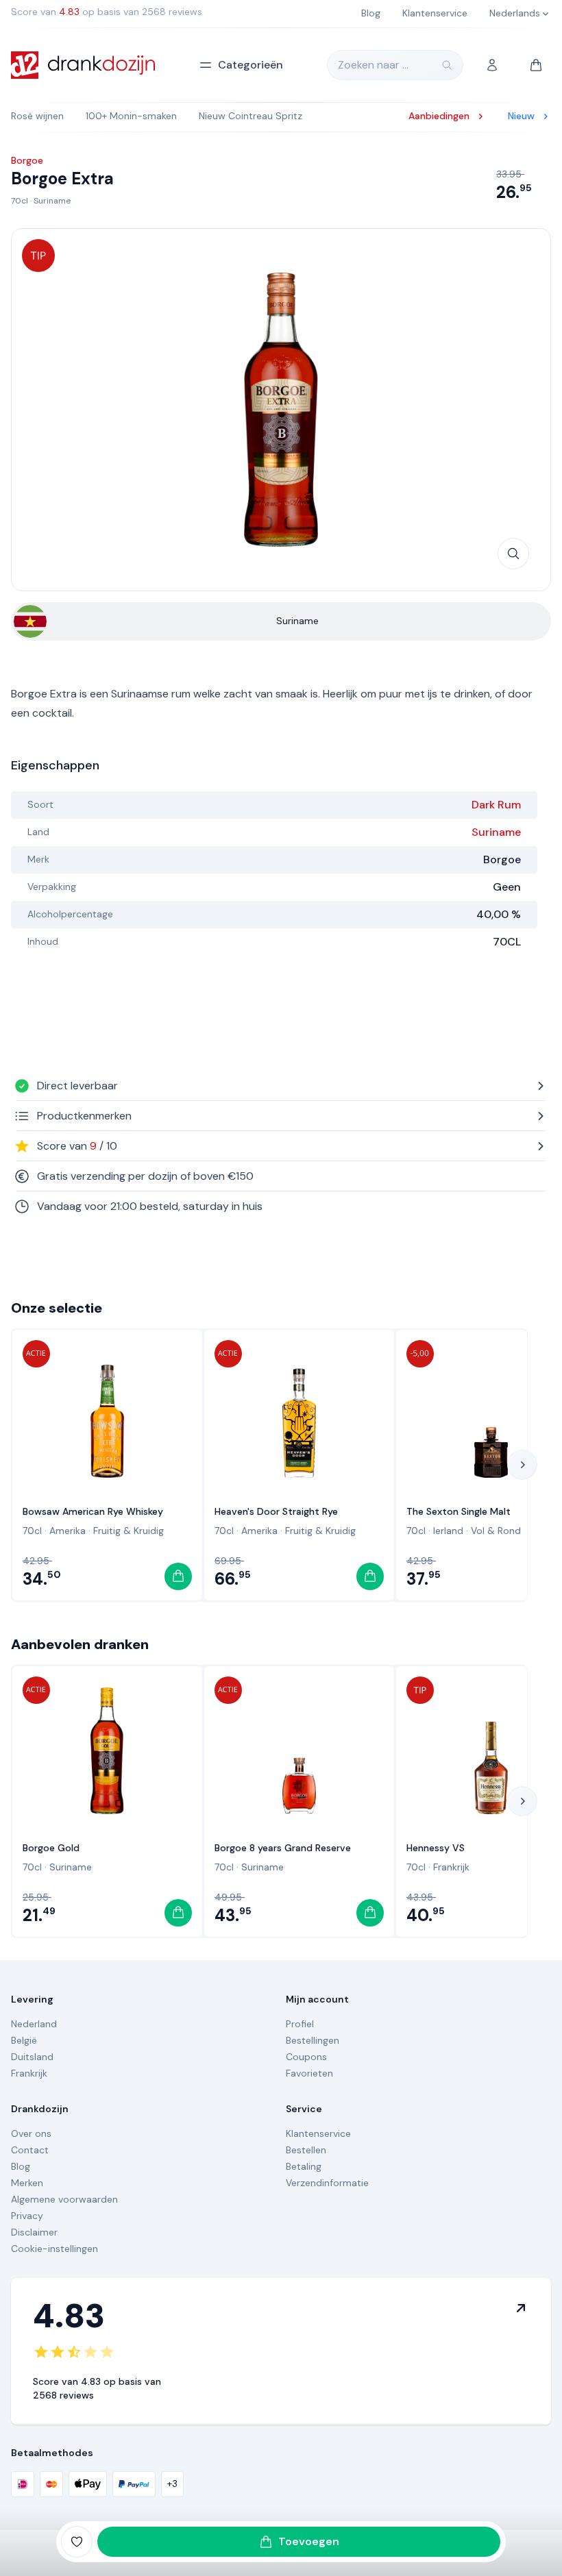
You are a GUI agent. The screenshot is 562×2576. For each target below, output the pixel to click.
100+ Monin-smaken (131, 116)
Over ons (31, 2133)
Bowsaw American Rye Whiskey (93, 1511)
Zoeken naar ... (373, 65)
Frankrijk (451, 1867)
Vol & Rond (496, 1531)
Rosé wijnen (37, 116)
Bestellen (306, 2150)
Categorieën (251, 65)
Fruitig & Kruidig (129, 1531)
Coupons (306, 2057)
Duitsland (32, 2057)
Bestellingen (313, 2040)
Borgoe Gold (51, 1848)
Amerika (68, 1531)
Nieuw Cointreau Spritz (251, 116)
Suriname (52, 201)
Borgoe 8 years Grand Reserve (283, 1848)
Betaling (304, 2166)
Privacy (27, 2216)
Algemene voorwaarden (64, 2199)
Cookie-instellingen (54, 2249)
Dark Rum (496, 805)
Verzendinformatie (327, 2183)
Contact (30, 2150)
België (24, 2040)
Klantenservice (318, 2133)
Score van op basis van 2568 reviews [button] (107, 12)
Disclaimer (34, 2232)
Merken (27, 2183)
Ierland (448, 1531)
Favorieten (309, 2073)
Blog (21, 2166)
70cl (20, 201)
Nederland (34, 2024)
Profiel (300, 2024)
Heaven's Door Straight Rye (276, 1511)
